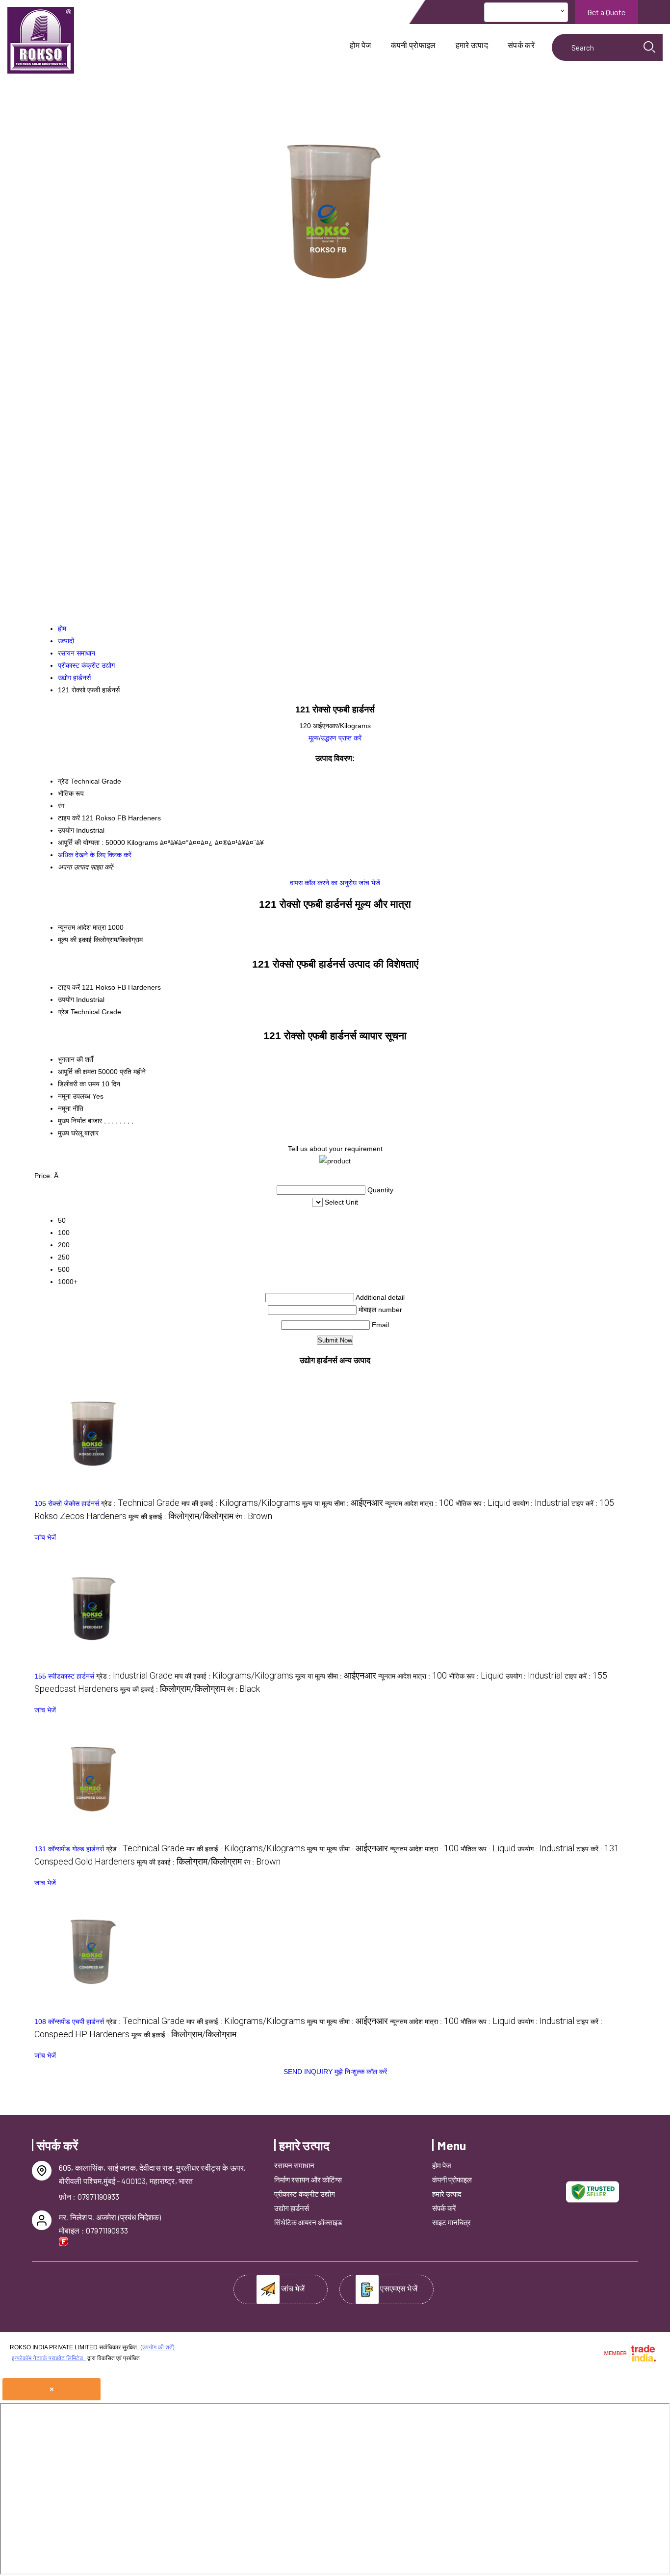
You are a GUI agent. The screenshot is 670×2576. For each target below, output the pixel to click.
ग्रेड (63, 1012)
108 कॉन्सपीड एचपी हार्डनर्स (69, 2022)
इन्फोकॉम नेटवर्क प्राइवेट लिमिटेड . (49, 2358)
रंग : (254, 1517)
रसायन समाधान (294, 2165)
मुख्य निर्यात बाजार (80, 1121)
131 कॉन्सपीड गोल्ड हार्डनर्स (69, 1849)
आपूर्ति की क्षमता (77, 1072)
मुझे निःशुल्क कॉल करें (361, 2072)
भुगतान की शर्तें (76, 1059)
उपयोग (66, 999)
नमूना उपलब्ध (74, 1096)
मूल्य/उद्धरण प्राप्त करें (335, 738)
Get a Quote (606, 12)
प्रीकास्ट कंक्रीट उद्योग (305, 2194)
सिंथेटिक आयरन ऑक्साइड (308, 2222)
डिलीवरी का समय (79, 1084)
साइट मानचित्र (451, 2222)
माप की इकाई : (241, 1503)
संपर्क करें (521, 45)
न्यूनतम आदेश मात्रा (82, 927)
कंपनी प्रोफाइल (413, 45)
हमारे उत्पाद (472, 45)
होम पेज (361, 45)
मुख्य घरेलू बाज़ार (78, 1133)
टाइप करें (69, 987)
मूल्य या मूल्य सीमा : (343, 1503)
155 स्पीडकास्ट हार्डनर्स (64, 1676)
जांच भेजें (369, 883)
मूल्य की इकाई (75, 940)
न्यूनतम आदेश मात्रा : (419, 1503)
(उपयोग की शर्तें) (157, 2347)
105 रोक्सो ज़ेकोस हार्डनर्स (67, 1503)
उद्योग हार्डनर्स (292, 2208)
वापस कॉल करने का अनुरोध (323, 883)
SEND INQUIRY (308, 2072)
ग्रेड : (140, 1503)
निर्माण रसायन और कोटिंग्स (308, 2180)
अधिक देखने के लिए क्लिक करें (95, 855)
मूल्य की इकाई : (181, 1517)
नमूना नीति (71, 1108)
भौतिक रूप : (483, 1503)
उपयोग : (541, 1503)
